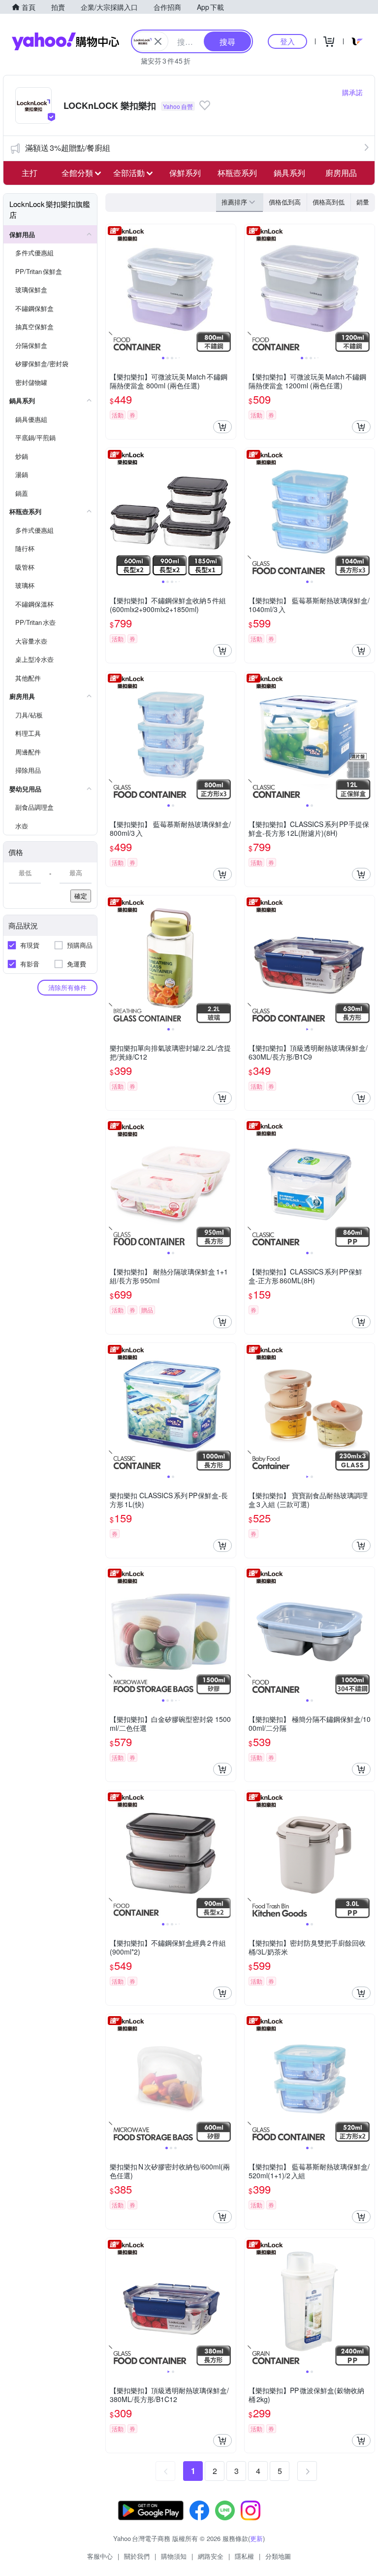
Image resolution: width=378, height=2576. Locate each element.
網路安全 (211, 2556)
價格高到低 (329, 202)
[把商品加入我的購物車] (222, 427)
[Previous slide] (112, 289)
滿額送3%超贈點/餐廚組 (68, 148)
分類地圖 (278, 2556)
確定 (81, 896)
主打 (30, 173)
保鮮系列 (185, 173)
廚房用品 (341, 173)
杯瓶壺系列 (237, 173)
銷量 (363, 202)
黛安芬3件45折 (166, 61)
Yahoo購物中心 (65, 41)
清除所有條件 (67, 987)
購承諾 (352, 92)
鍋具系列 (289, 173)
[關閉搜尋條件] (158, 41)
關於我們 (137, 2556)
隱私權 (244, 2556)
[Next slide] (229, 289)
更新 (256, 2538)
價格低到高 (285, 202)
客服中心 (100, 2556)
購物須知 (174, 2556)
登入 (287, 41)
